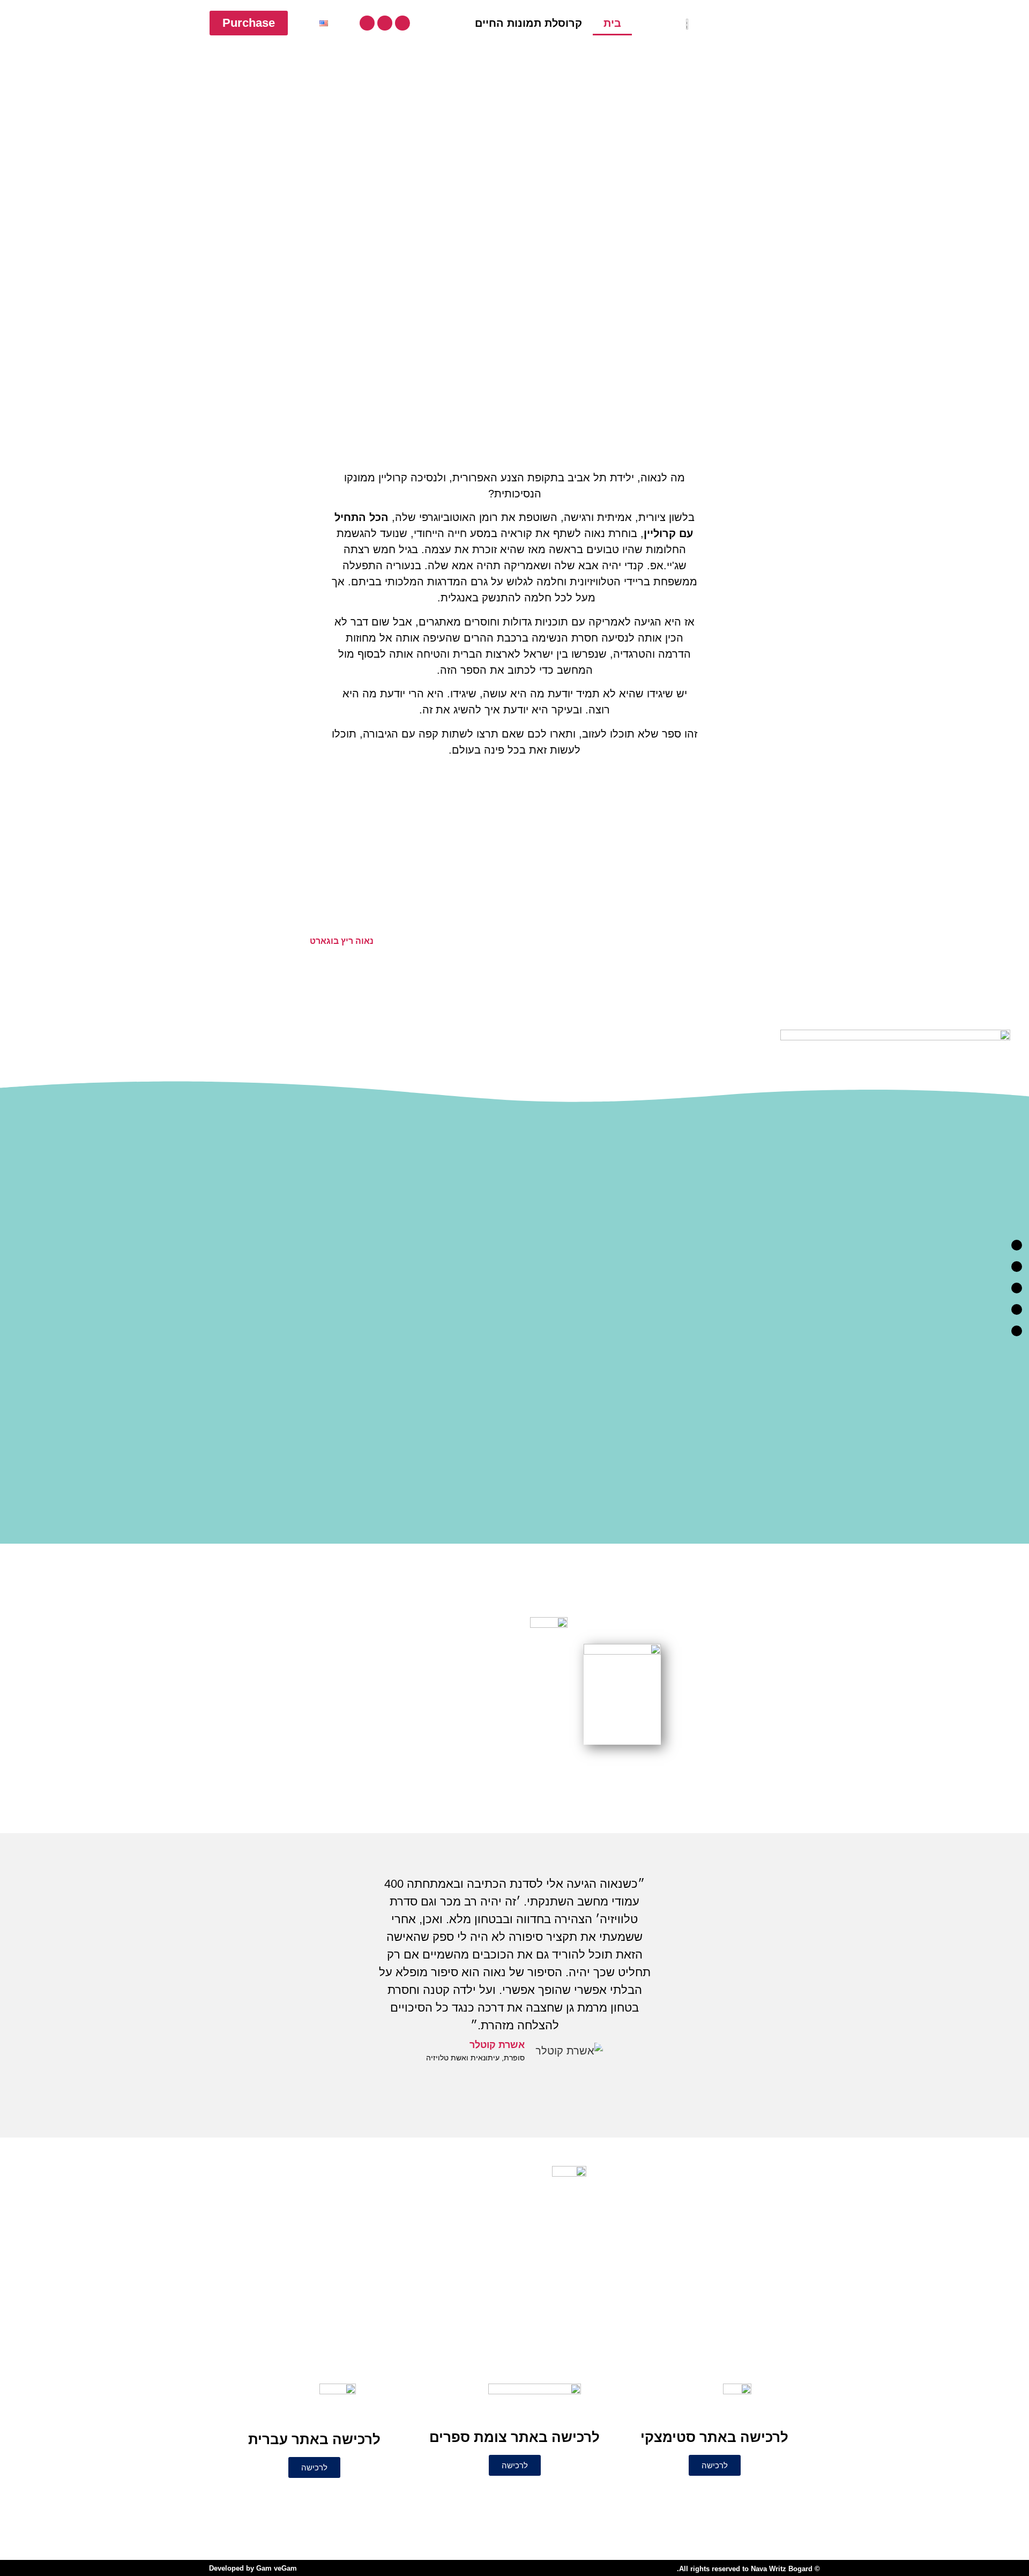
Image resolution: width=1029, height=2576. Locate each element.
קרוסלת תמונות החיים (528, 23)
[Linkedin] (367, 23)
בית (612, 23)
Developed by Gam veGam (253, 2568)
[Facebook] (402, 23)
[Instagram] (385, 23)
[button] (90, 939)
